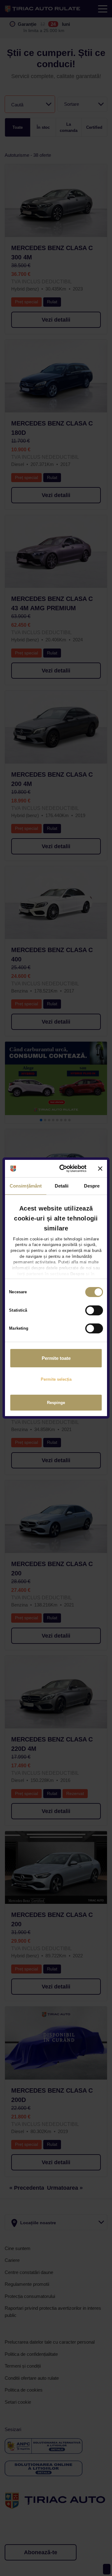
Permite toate (56, 1358)
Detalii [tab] (62, 1186)
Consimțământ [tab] (26, 1186)
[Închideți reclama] (100, 1169)
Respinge (56, 1403)
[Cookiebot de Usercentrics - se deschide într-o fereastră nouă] (64, 1169)
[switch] (94, 1310)
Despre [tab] (92, 1186)
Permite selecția (56, 1379)
